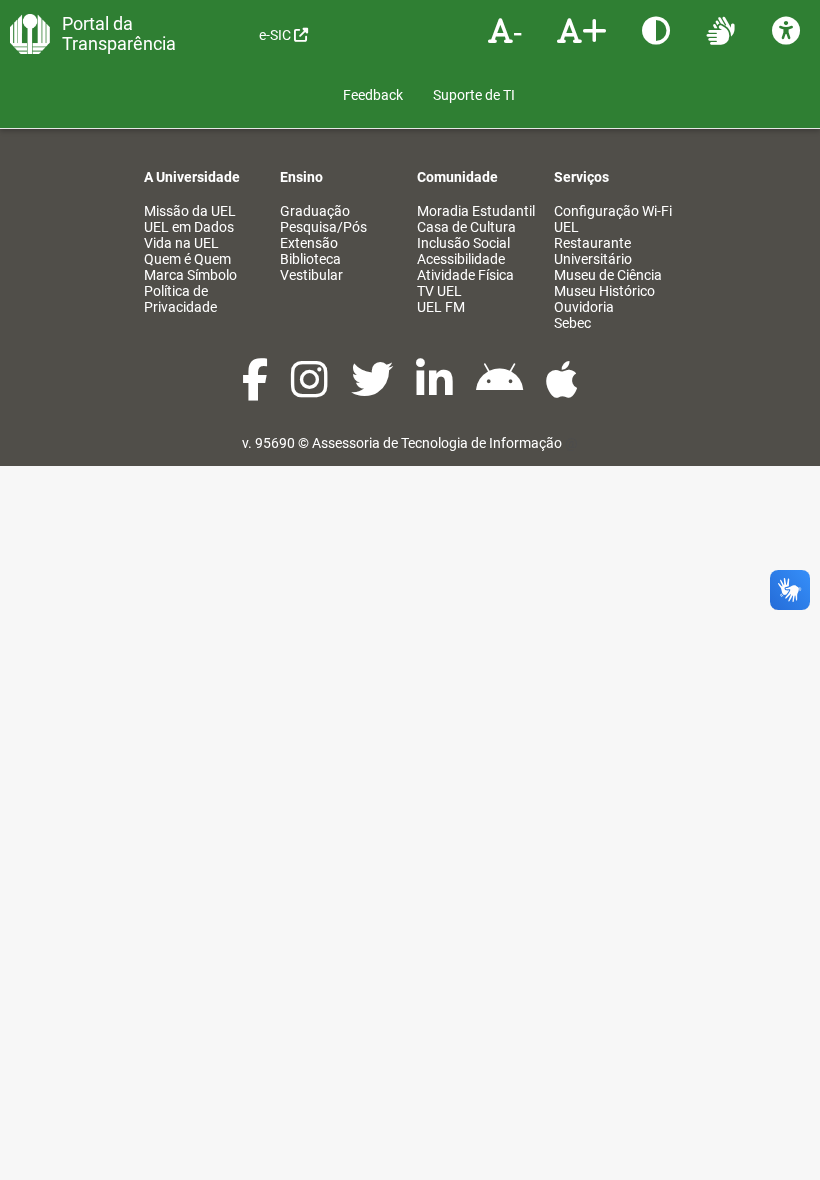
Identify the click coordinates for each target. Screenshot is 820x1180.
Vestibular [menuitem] (311, 275)
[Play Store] (501, 390)
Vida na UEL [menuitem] (181, 243)
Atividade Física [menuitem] (465, 275)
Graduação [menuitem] (315, 211)
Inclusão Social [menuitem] (463, 243)
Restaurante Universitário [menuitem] (593, 251)
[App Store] (562, 390)
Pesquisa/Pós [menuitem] (323, 227)
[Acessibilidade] (788, 30)
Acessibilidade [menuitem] (461, 259)
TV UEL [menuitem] (439, 291)
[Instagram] (311, 390)
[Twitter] (373, 390)
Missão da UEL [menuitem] (190, 211)
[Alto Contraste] (658, 30)
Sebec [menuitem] (572, 323)
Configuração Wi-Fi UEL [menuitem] (613, 219)
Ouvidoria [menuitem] (584, 307)
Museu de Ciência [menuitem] (608, 275)
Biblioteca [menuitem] (310, 259)
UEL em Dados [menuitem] (189, 227)
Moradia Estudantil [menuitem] (476, 211)
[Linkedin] (436, 390)
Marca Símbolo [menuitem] (190, 275)
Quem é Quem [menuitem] (187, 259)
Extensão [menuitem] (309, 243)
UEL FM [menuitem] (441, 307)
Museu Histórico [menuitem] (604, 291)
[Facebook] (256, 390)
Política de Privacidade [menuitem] (180, 299)
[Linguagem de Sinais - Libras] (723, 30)
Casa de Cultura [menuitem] (466, 227)
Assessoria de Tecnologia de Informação (437, 443)
